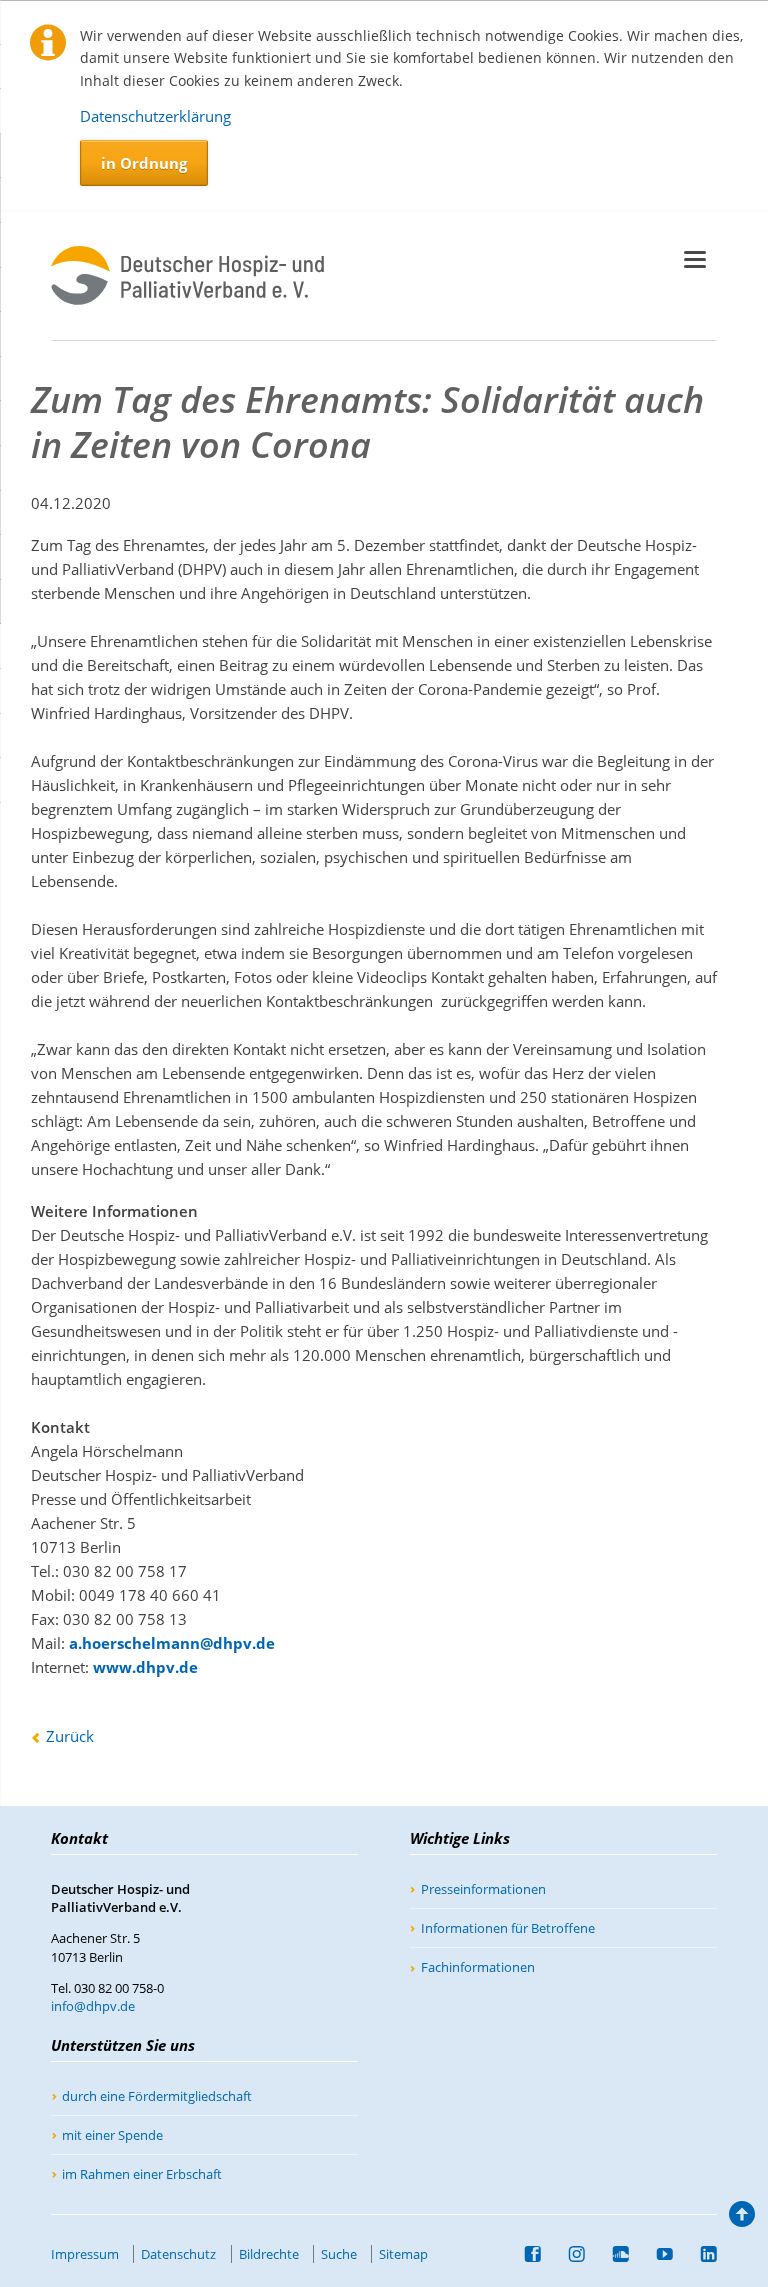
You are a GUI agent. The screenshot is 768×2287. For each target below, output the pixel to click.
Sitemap (403, 2254)
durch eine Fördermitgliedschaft (157, 2096)
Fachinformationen (478, 1967)
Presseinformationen (483, 1889)
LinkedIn (701, 2254)
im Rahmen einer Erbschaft (142, 2174)
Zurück (70, 1736)
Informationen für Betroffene (508, 1928)
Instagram (569, 2254)
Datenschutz (178, 2254)
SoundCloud (613, 2254)
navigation (695, 259)
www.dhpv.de (145, 1667)
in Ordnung (144, 163)
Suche (339, 2254)
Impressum (85, 2254)
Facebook (525, 2254)
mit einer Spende (112, 2135)
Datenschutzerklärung (155, 116)
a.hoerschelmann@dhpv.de (172, 1643)
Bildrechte (269, 2254)
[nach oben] (740, 2219)
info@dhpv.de (93, 2006)
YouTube (657, 2254)
